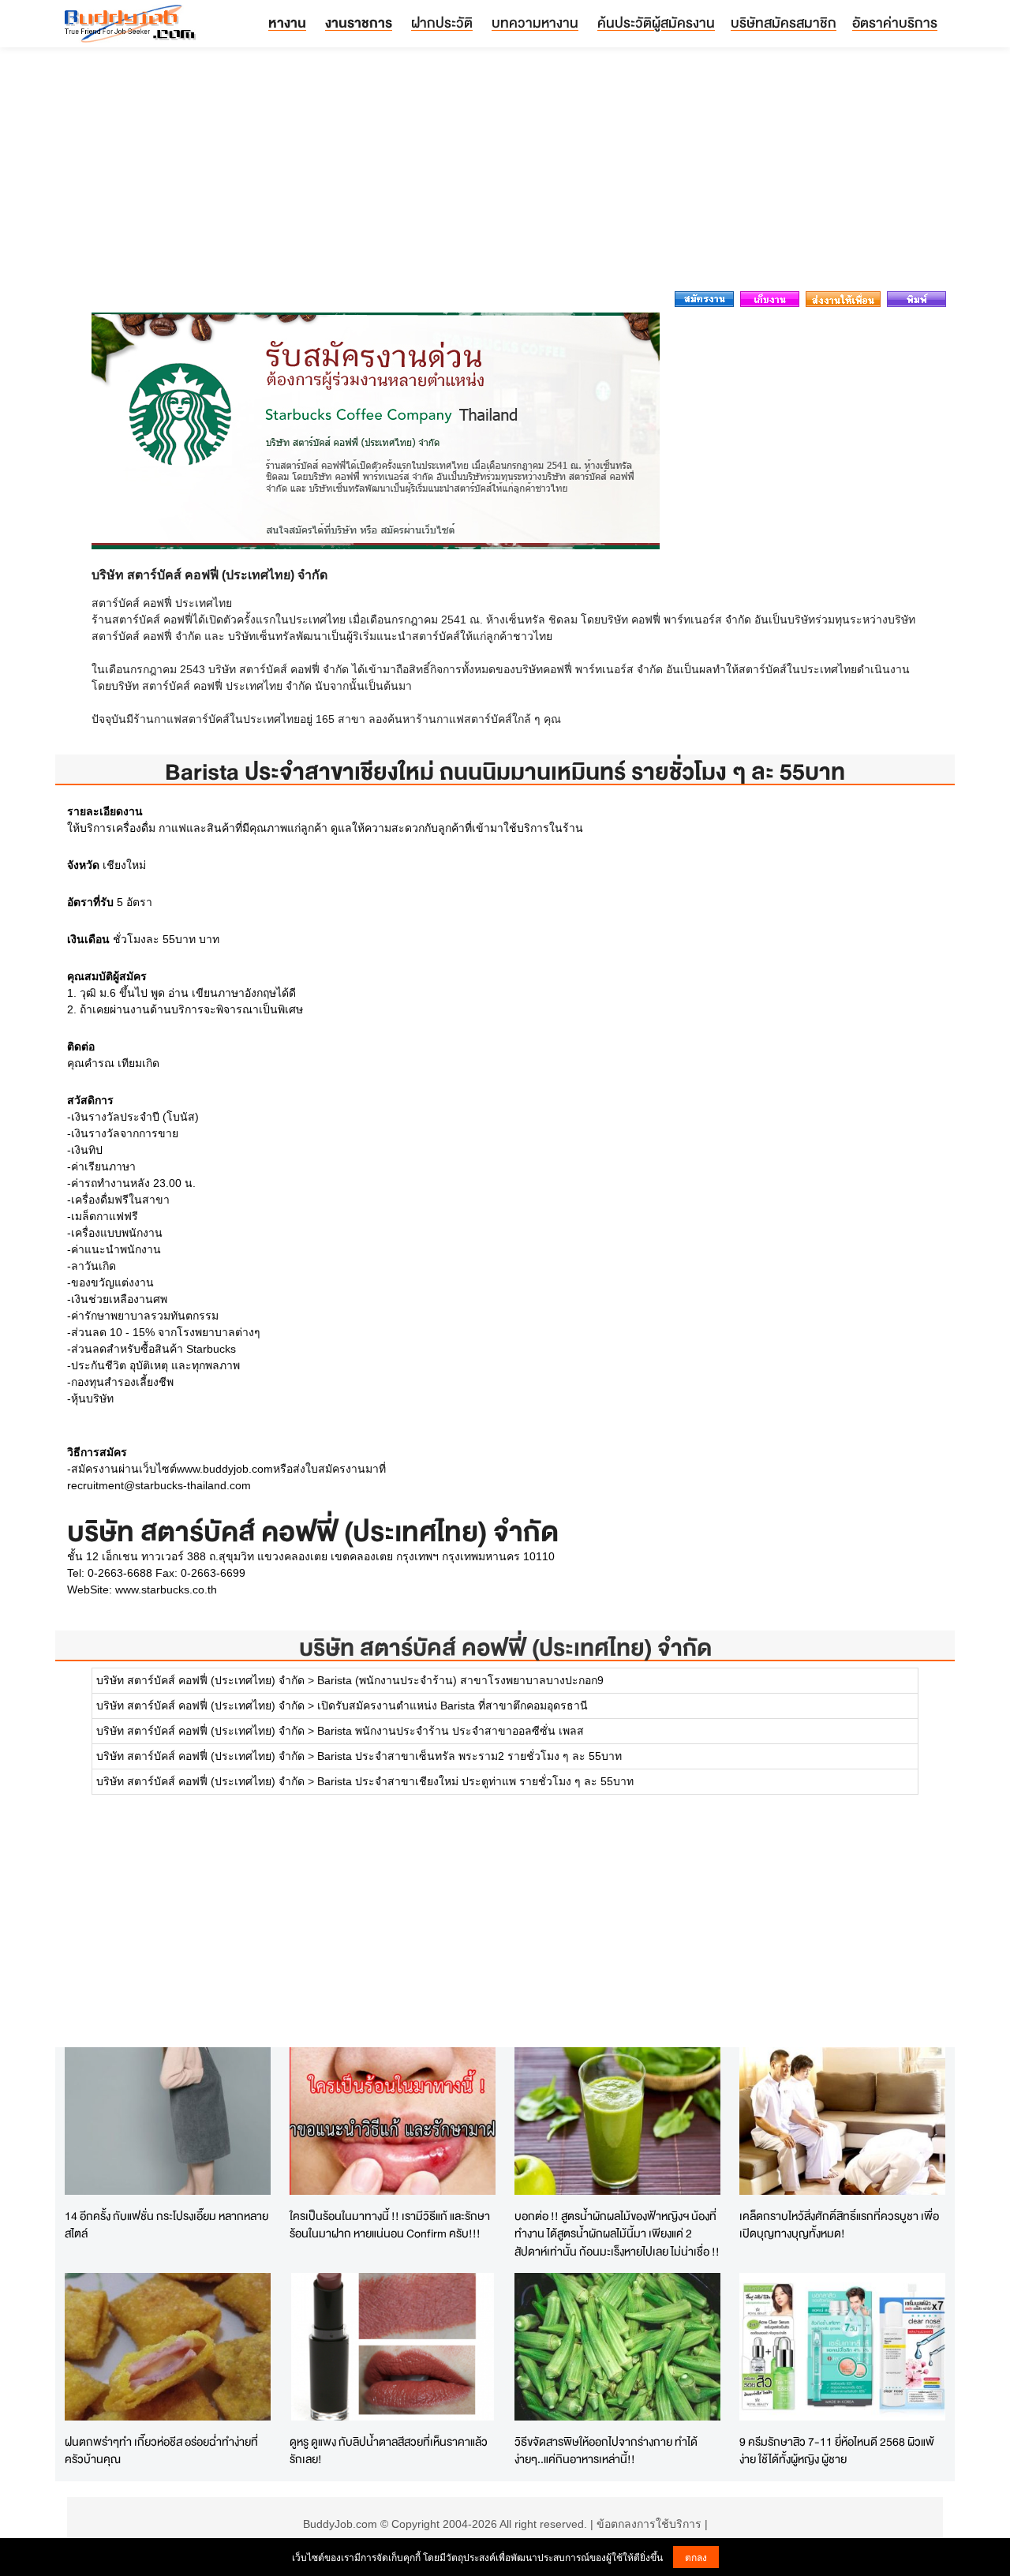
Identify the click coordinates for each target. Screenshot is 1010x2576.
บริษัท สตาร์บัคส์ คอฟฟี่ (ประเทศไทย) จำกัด (505, 1647)
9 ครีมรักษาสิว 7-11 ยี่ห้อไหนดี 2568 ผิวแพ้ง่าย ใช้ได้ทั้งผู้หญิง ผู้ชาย (837, 2451)
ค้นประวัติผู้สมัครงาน (656, 22)
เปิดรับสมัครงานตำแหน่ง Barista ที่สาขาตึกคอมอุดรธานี (453, 1705)
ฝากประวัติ (442, 22)
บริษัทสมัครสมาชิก (784, 22)
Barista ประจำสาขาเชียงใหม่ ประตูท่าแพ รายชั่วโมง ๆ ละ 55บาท (475, 1781)
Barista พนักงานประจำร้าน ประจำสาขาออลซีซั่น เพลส (451, 1731)
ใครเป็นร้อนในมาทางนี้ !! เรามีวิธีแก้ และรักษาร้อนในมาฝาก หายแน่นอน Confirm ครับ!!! (390, 2225)
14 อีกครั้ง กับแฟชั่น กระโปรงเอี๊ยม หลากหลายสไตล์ (166, 2225)
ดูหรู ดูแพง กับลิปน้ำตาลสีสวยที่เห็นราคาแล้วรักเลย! (389, 2451)
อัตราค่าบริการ (895, 22)
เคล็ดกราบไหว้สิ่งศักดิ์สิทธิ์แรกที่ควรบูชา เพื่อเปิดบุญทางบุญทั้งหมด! (839, 2225)
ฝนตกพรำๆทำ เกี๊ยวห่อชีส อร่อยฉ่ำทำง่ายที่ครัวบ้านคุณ (161, 2451)
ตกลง (696, 2557)
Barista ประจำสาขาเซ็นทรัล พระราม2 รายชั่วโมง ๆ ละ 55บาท (469, 1756)
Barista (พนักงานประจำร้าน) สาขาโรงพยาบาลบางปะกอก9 (460, 1680)
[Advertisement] (505, 174)
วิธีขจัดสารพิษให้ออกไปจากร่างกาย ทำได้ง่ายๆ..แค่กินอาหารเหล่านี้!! (606, 2451)
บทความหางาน (535, 22)
